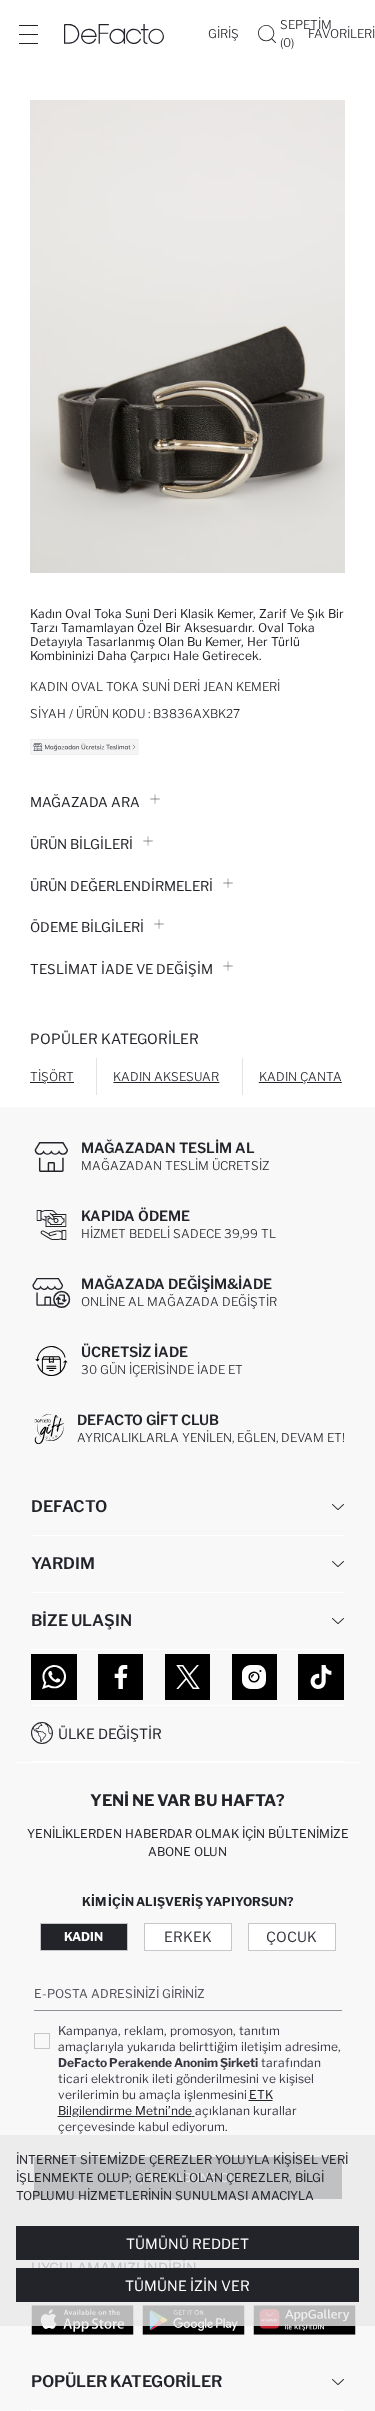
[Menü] (28, 34)
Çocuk (291, 1936)
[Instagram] (255, 1677)
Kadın (83, 1936)
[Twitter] (188, 1677)
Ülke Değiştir (110, 1733)
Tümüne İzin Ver (187, 2285)
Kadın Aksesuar (166, 1076)
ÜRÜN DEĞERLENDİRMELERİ (121, 886)
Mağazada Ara (85, 802)
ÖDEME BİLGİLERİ (87, 927)
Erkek (188, 1936)
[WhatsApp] (54, 1677)
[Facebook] (121, 1677)
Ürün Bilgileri (81, 844)
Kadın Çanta (300, 1076)
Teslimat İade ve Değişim (121, 969)
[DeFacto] (114, 34)
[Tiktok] (321, 1677)
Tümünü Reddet (187, 2243)
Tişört (52, 1076)
